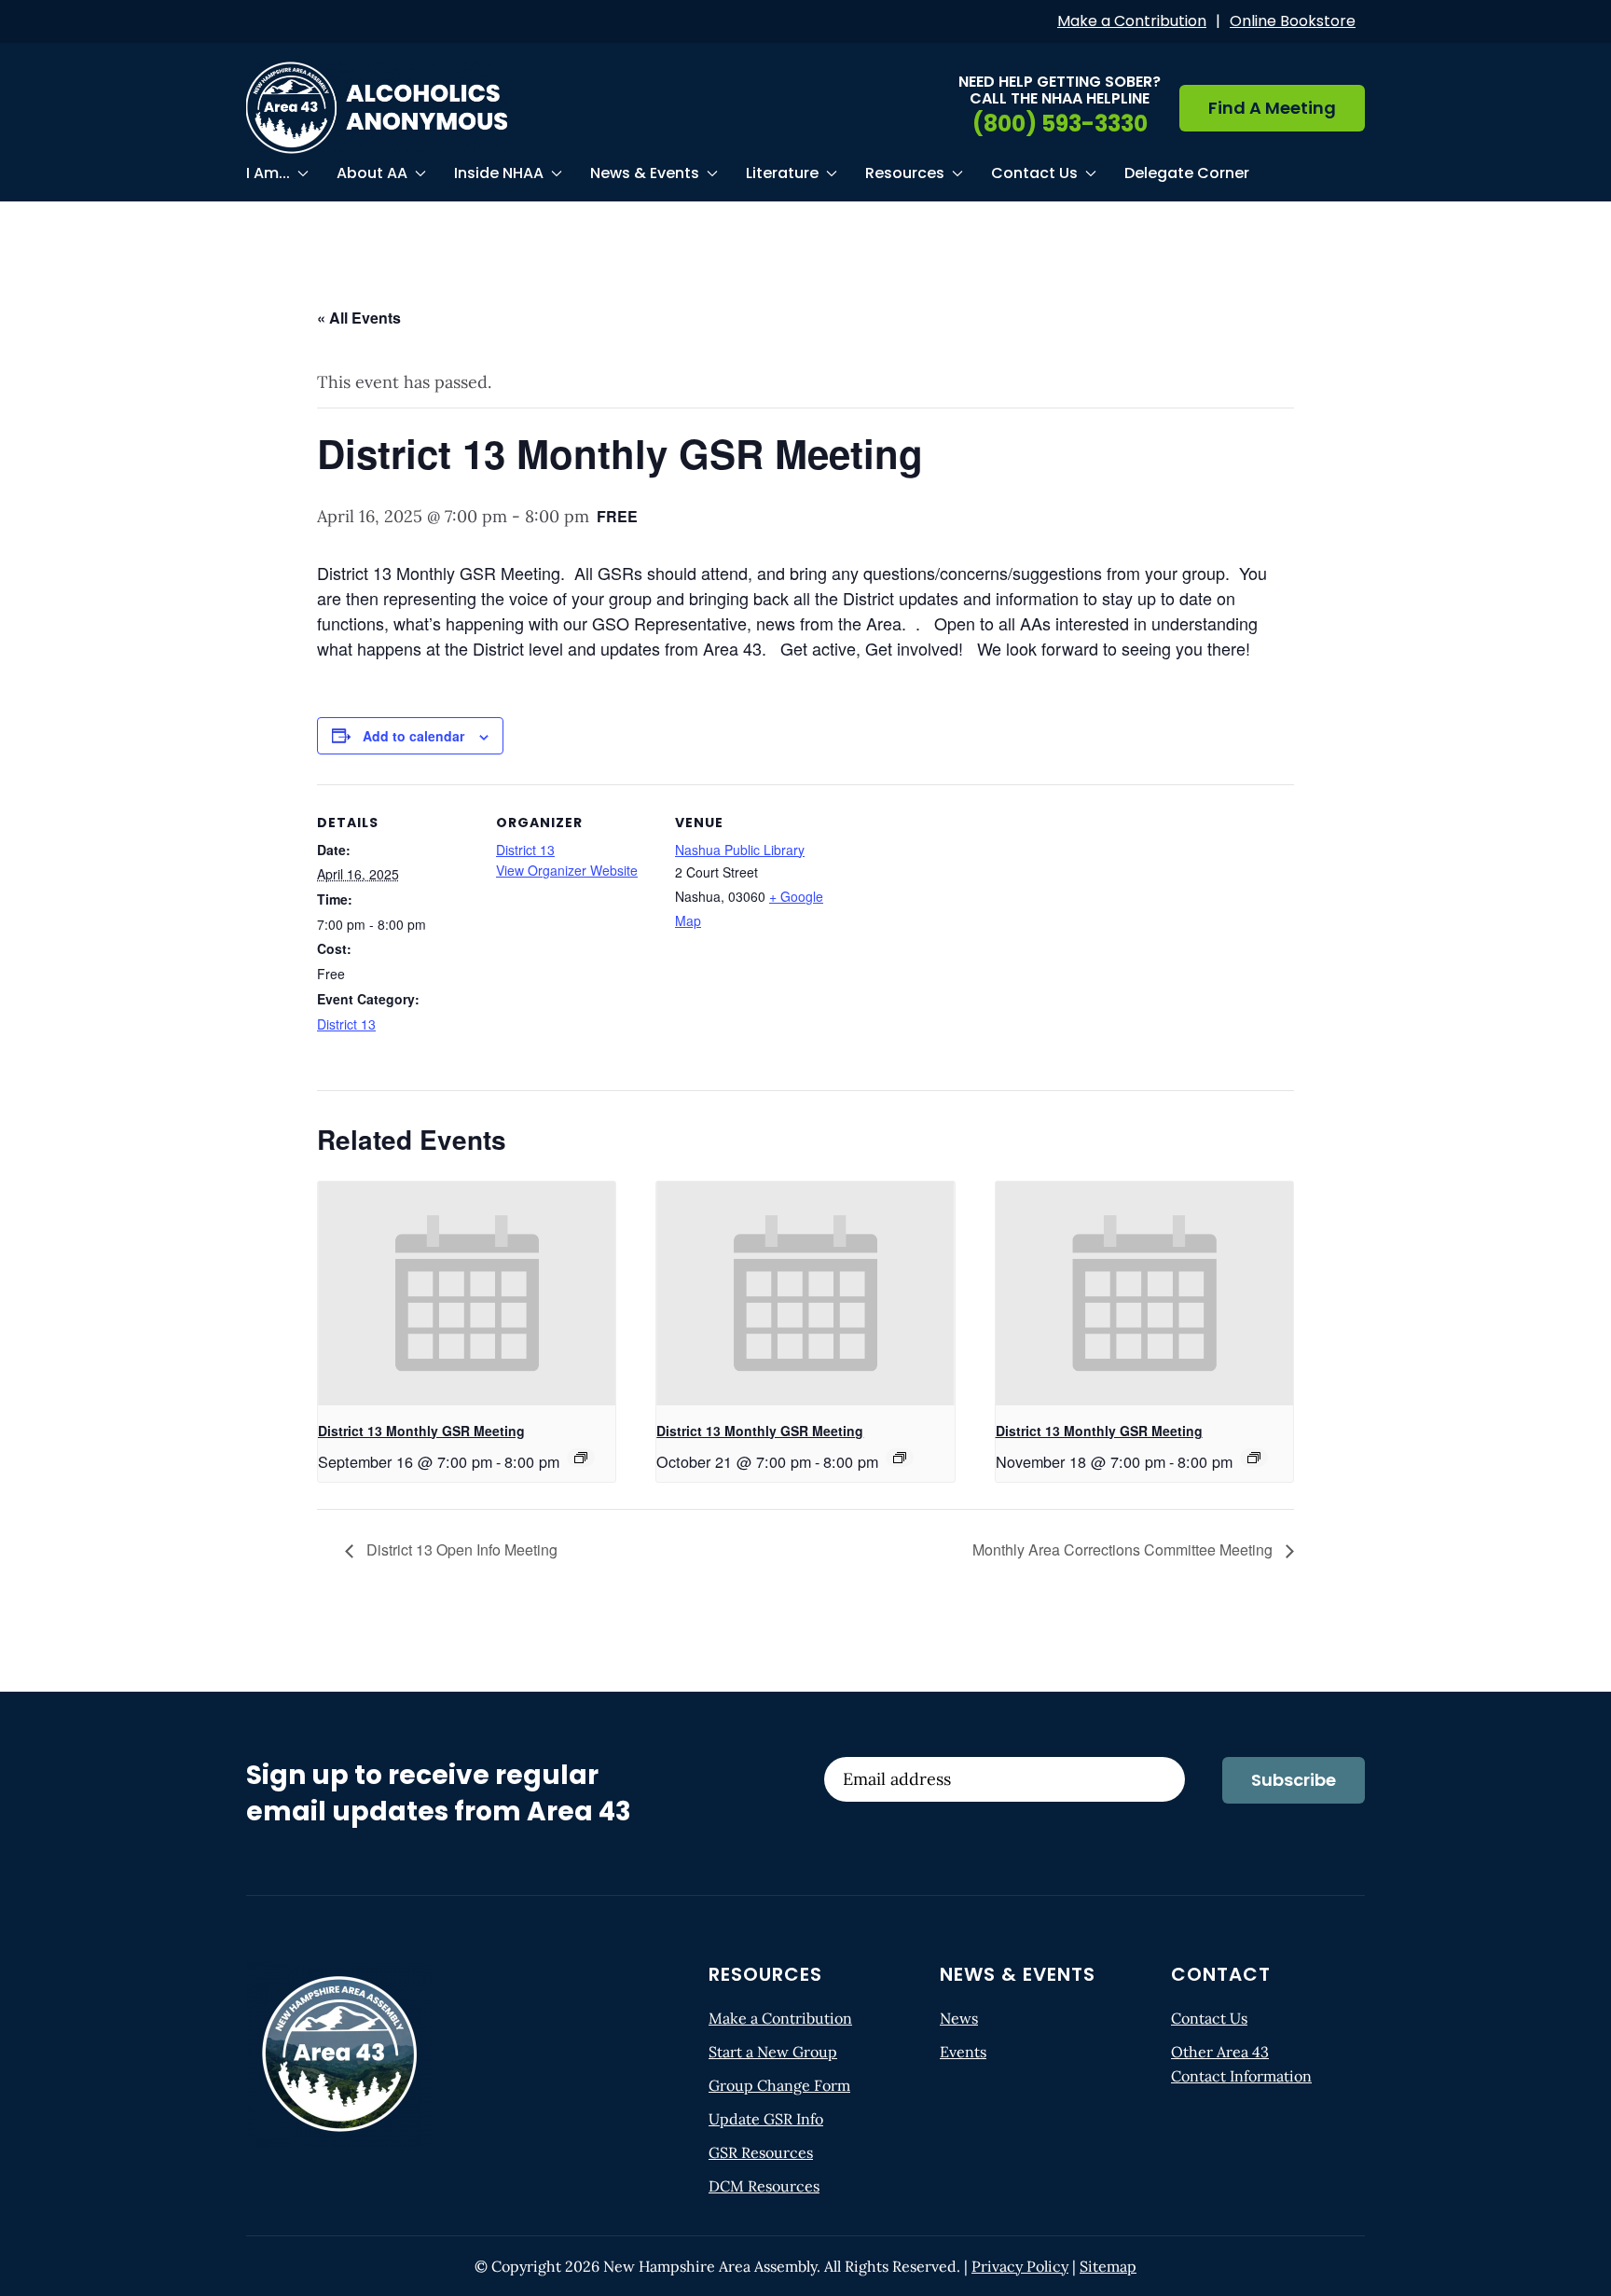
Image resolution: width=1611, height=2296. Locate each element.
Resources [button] (905, 173)
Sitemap (1108, 2266)
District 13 (346, 1024)
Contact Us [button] (1034, 173)
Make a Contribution (1132, 21)
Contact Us (1209, 2018)
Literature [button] (782, 173)
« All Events (359, 318)
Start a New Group (773, 2052)
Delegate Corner (1187, 173)
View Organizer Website (567, 870)
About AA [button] (372, 173)
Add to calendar (413, 736)
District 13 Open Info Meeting (460, 1549)
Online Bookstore (1293, 21)
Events (963, 2052)
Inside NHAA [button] (499, 173)
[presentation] (467, 1293)
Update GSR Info (766, 2119)
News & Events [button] (645, 173)
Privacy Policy (1020, 2266)
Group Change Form (779, 2085)
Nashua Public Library (740, 850)
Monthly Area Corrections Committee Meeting (1124, 1549)
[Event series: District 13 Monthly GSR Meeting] (581, 1458)
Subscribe (1294, 1780)
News (959, 2018)
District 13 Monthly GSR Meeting (421, 1431)
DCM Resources (764, 2186)
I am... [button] (268, 173)
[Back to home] (377, 108)
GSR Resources (761, 2152)
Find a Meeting (1272, 108)
